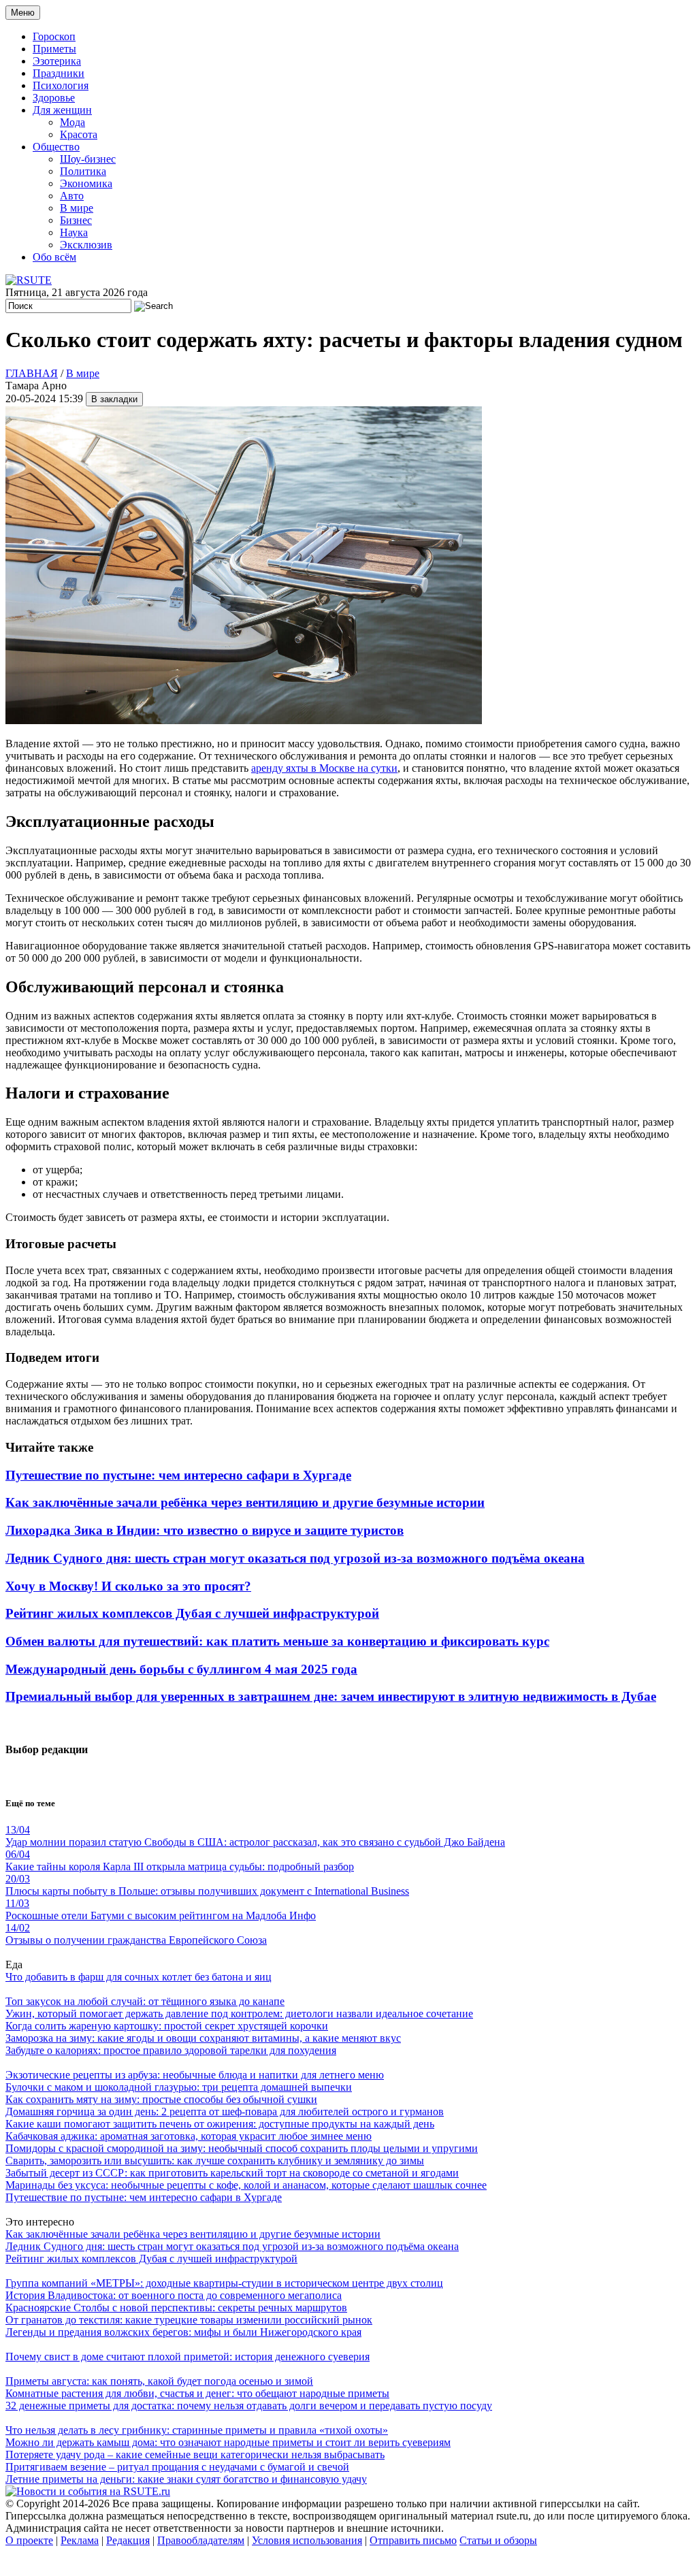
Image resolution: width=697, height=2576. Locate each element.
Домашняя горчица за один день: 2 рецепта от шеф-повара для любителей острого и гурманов (225, 2112)
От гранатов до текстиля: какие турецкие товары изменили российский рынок (189, 2320)
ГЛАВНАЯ (32, 373)
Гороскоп (54, 36)
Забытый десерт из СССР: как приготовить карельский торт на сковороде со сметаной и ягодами (232, 2173)
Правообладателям (201, 2540)
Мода (72, 122)
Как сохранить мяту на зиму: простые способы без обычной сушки (161, 2099)
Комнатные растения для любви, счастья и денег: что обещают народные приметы (197, 2393)
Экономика (86, 183)
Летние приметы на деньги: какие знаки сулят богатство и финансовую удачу (186, 2479)
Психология (61, 85)
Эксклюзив (86, 245)
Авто (72, 196)
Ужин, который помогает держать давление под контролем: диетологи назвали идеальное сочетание (239, 2013)
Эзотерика (57, 61)
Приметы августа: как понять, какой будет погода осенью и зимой (159, 2381)
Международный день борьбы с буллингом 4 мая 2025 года (181, 1669)
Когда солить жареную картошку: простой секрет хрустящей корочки (167, 2026)
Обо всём (54, 257)
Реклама (80, 2540)
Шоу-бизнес (88, 159)
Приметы (54, 49)
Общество (56, 147)
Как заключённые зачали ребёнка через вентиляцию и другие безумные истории (245, 1502)
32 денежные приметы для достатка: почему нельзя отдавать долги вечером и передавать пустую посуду (249, 2406)
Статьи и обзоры (498, 2540)
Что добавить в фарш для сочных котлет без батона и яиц (139, 1977)
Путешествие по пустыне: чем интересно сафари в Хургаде (178, 1475)
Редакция (128, 2540)
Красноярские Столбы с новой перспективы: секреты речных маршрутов (176, 2308)
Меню (23, 13)
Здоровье (54, 98)
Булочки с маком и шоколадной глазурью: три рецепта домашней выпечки (179, 2087)
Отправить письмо (413, 2540)
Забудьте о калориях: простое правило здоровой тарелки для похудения (171, 2050)
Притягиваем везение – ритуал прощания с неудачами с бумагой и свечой (177, 2467)
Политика (83, 171)
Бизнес (76, 220)
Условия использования (307, 2540)
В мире (77, 208)
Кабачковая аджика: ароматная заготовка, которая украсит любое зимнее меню (189, 2136)
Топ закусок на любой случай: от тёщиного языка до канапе (145, 2001)
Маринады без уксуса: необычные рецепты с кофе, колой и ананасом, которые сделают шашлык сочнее (246, 2185)
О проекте (29, 2540)
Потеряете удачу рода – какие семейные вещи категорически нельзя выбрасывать (195, 2455)
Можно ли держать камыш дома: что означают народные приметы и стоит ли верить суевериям (228, 2442)
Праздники (59, 73)
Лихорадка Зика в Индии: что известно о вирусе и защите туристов (205, 1530)
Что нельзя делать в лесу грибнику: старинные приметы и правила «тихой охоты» (197, 2430)
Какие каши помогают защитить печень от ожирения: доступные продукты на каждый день (220, 2124)
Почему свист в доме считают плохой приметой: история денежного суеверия (188, 2357)
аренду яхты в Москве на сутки (324, 768)
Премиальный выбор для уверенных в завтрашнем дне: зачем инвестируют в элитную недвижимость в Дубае (331, 1696)
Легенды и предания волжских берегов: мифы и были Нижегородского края (183, 2332)
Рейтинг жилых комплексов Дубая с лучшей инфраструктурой (192, 1613)
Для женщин (62, 110)
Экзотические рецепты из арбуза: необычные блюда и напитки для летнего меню (195, 2075)
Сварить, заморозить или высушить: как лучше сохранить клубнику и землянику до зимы (215, 2161)
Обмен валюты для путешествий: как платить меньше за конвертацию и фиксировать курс (277, 1641)
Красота (79, 134)
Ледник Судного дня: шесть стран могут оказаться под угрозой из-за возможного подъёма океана (295, 1558)
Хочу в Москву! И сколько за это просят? (128, 1586)
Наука (74, 232)
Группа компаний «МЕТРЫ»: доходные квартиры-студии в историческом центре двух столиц (224, 2283)
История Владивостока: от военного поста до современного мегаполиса (174, 2295)
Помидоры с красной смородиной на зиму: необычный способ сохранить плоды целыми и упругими (242, 2148)
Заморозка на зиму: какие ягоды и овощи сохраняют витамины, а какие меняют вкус (203, 2038)
